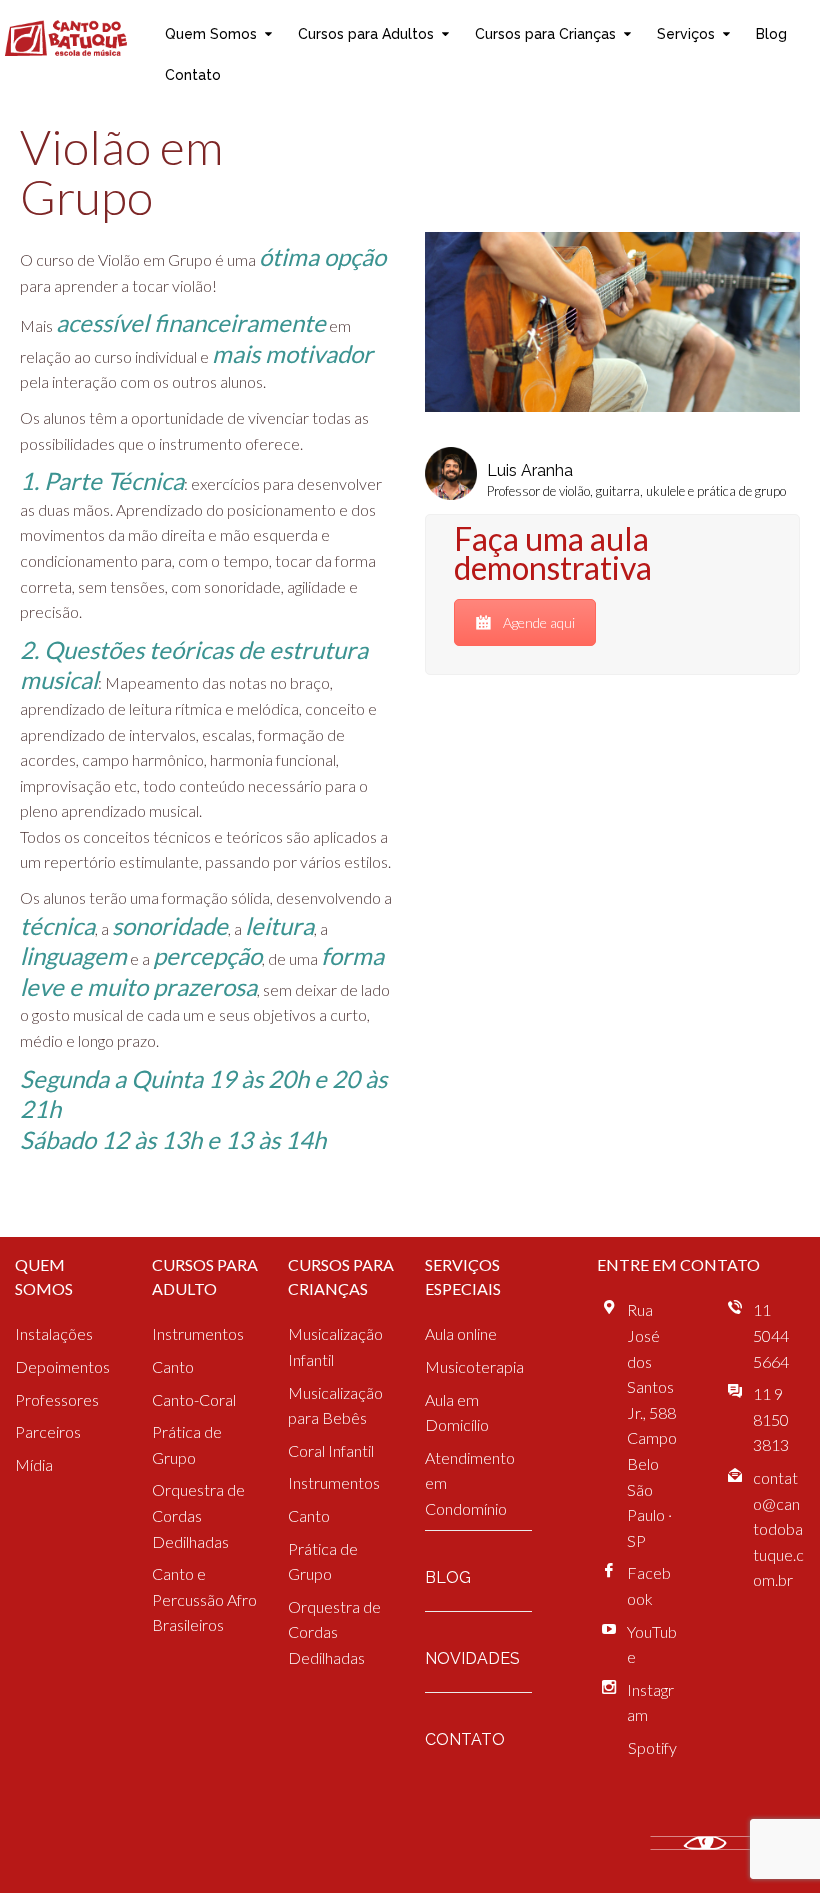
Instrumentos (198, 1333)
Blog (771, 33)
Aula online (461, 1333)
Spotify (652, 1747)
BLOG (448, 1577)
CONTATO (465, 1739)
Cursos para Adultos (366, 33)
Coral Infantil (331, 1450)
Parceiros (48, 1431)
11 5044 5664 (771, 1335)
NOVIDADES (472, 1658)
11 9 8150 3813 (771, 1419)
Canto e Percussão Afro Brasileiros (204, 1599)
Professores (57, 1399)
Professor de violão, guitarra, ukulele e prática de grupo (636, 491)
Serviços (686, 33)
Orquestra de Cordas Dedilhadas (198, 1515)
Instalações (54, 1333)
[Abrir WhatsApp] (770, 1842)
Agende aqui (539, 622)
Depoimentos (62, 1366)
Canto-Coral (194, 1399)
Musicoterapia (474, 1366)
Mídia (34, 1464)
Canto (173, 1366)
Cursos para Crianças (545, 33)
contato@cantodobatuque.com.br (778, 1528)
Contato (193, 74)
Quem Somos (211, 33)
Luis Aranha (530, 470)
